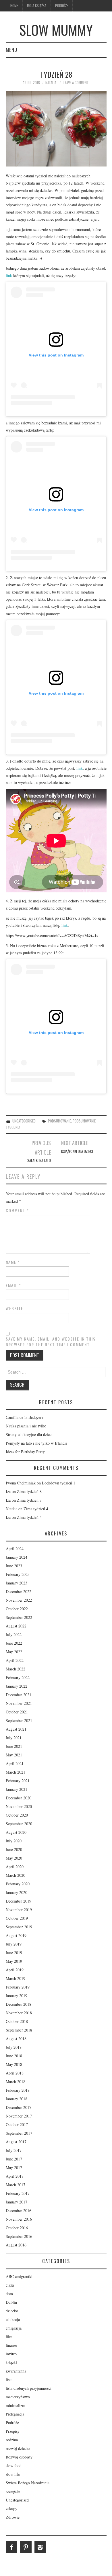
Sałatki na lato (39, 1160)
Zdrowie (13, 2517)
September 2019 (19, 1927)
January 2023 (17, 1583)
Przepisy (13, 2431)
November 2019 (19, 1910)
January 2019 (17, 1996)
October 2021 (17, 1712)
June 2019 (14, 1953)
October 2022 (17, 1609)
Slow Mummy (56, 30)
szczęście (13, 2491)
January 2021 (17, 1789)
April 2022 (15, 1660)
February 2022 (18, 1677)
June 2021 (14, 1746)
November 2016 (19, 2219)
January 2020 (17, 1892)
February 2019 (18, 1987)
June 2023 (14, 1566)
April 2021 (15, 1763)
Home (14, 6)
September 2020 (19, 1824)
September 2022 (19, 1617)
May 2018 (14, 2064)
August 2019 (16, 1935)
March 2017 (16, 2185)
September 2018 (19, 2030)
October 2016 (17, 2228)
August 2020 (16, 1832)
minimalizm (16, 2405)
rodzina (12, 2440)
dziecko (12, 2311)
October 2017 (17, 2125)
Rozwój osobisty (19, 2457)
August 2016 (16, 2245)
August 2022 (16, 1626)
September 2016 (19, 2236)
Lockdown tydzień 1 (59, 1483)
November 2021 (19, 1703)
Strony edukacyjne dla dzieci (29, 1434)
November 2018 (19, 2013)
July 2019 (14, 1944)
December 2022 (19, 1591)
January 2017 (17, 2202)
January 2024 (17, 1557)
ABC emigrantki (19, 2276)
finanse (11, 2345)
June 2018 (14, 2056)
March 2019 (16, 1978)
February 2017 (18, 2193)
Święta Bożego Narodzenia (28, 2483)
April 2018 (15, 2073)
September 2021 (19, 1720)
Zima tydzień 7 (29, 1500)
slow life (13, 2474)
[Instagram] (40, 2547)
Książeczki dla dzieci (77, 1151)
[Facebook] (11, 2547)
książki (11, 2362)
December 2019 (19, 1901)
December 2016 (19, 2210)
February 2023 (18, 1574)
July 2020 (14, 1841)
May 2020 (14, 1858)
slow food (14, 2466)
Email (13, 1285)
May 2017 (14, 2167)
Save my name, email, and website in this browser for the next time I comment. (51, 1342)
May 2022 (14, 1652)
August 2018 (16, 2039)
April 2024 (15, 1548)
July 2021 (14, 1738)
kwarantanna (16, 2371)
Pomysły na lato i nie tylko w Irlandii (36, 1443)
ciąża (10, 2285)
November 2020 (19, 1806)
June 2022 (14, 1643)
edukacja (13, 2319)
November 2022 (19, 1600)
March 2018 (16, 2082)
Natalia (51, 83)
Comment (17, 1210)
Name (13, 1262)
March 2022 (16, 1669)
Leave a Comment (76, 83)
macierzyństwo (18, 2397)
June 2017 (14, 2159)
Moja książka (37, 6)
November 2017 (19, 2116)
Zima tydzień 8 (29, 1491)
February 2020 (18, 1884)
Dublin (11, 2302)
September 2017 (19, 2133)
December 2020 (19, 1798)
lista (9, 2380)
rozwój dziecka (18, 2448)
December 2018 (19, 2004)
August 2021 (16, 1729)
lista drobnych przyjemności (29, 2388)
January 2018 (17, 2099)
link (9, 276)
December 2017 (19, 2107)
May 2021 (14, 1755)
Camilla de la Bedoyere (25, 1417)
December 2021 (19, 1695)
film (9, 2337)
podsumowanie (59, 1121)
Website (15, 1308)
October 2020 (17, 1815)
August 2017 (16, 2142)
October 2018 (17, 2021)
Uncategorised (24, 1121)
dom (9, 2294)
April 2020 (15, 1867)
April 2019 (15, 1970)
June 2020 (14, 1849)
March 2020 (16, 1875)
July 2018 (14, 2047)
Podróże (62, 6)
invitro (11, 2354)
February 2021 (18, 1781)
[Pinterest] (26, 2547)
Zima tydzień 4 (36, 1509)
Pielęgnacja (15, 2414)
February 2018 (18, 2090)
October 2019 (17, 1918)
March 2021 (16, 1772)
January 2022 (17, 1686)
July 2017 (14, 2150)
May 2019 (14, 1961)
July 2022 (14, 1634)
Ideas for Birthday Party (25, 1452)
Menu (11, 50)
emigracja (14, 2328)
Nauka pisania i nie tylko (26, 1426)
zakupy (11, 2509)
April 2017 (15, 2176)
